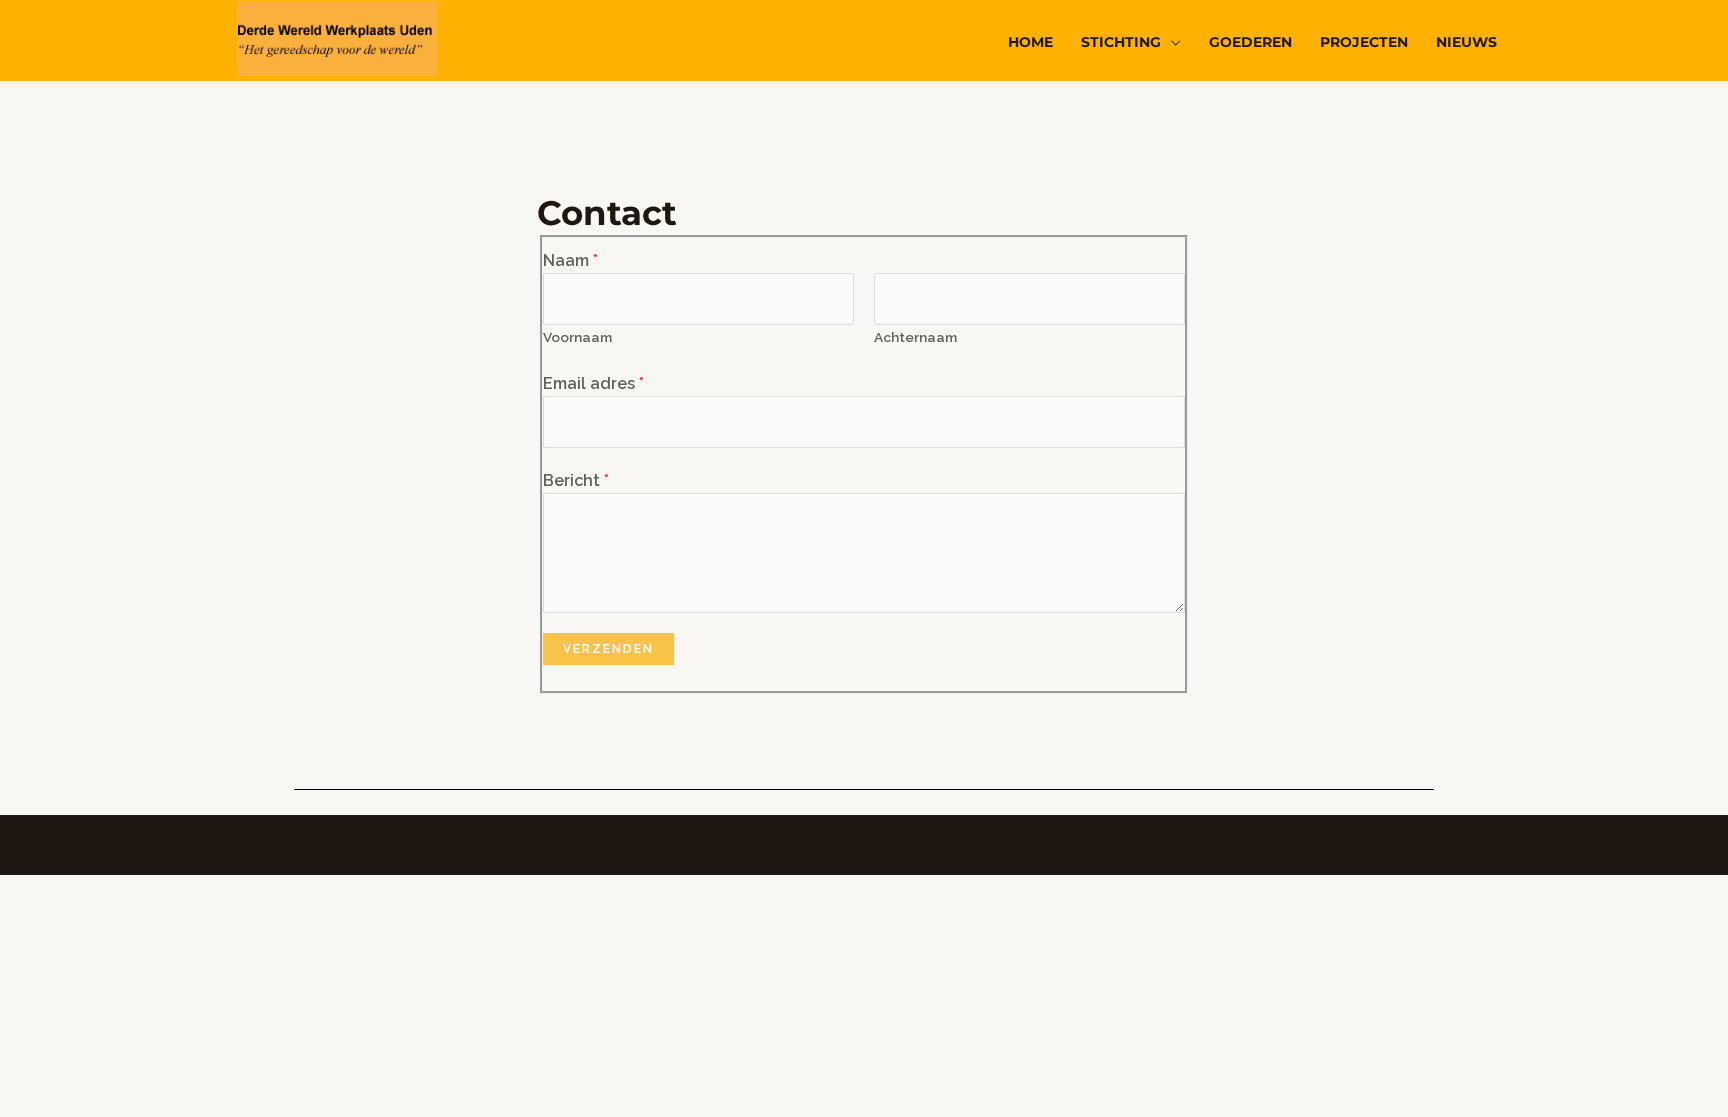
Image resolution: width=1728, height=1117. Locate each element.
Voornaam (577, 337)
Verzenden (608, 649)
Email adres (593, 383)
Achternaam (915, 337)
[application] (1171, 42)
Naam (570, 260)
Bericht (576, 480)
